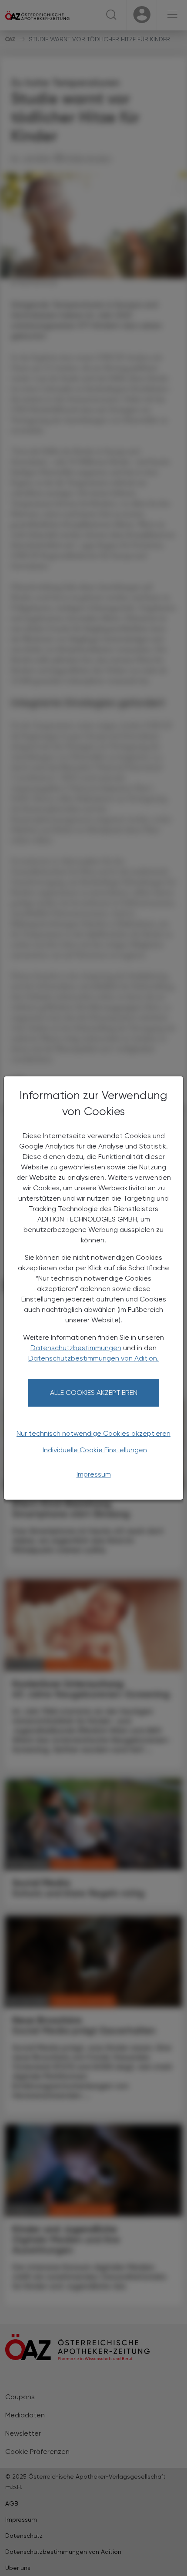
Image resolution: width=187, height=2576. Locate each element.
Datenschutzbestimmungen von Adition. (93, 1358)
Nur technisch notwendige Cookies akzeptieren (93, 1433)
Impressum (94, 1474)
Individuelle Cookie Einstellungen (95, 1450)
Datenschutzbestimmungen (76, 1348)
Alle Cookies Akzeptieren (94, 1393)
